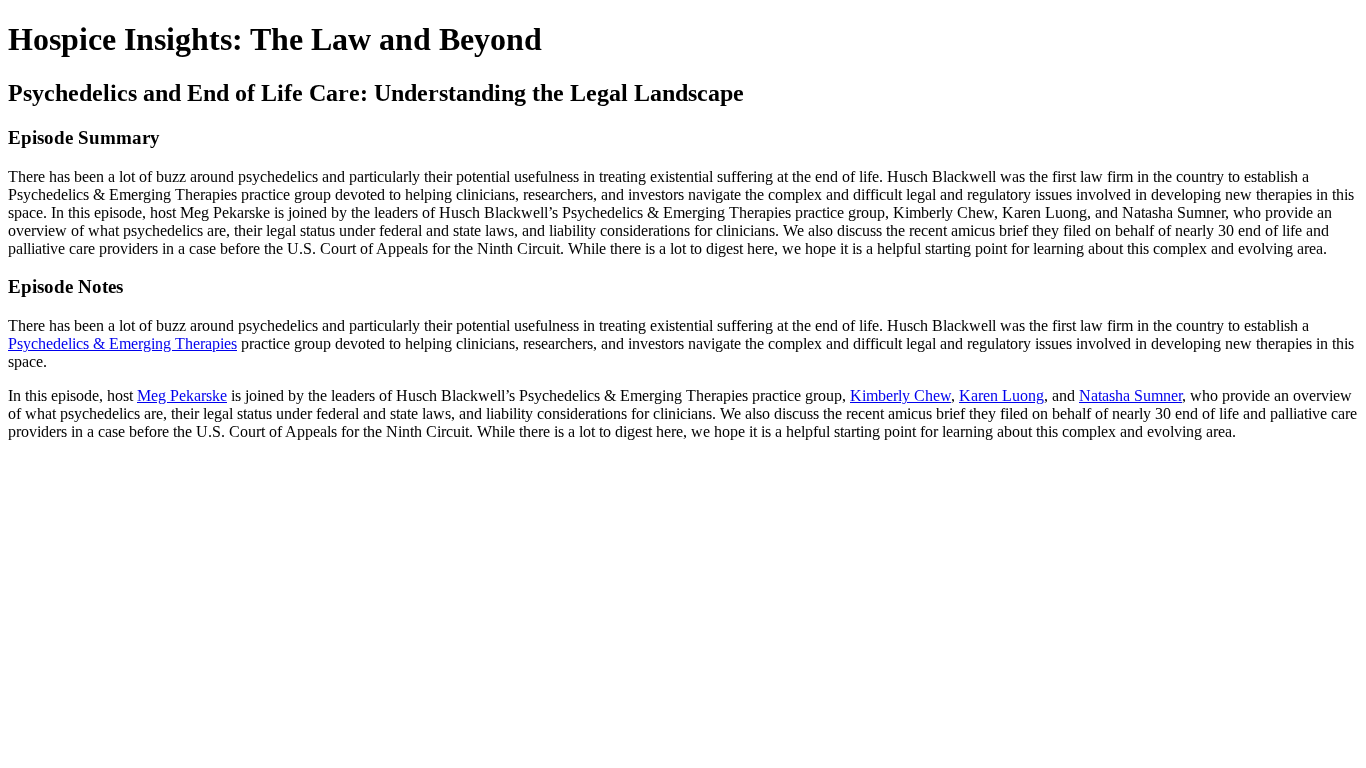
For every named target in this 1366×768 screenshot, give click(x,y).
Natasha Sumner (1130, 395)
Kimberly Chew (900, 395)
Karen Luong (1001, 395)
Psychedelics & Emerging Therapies (122, 343)
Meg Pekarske (182, 395)
